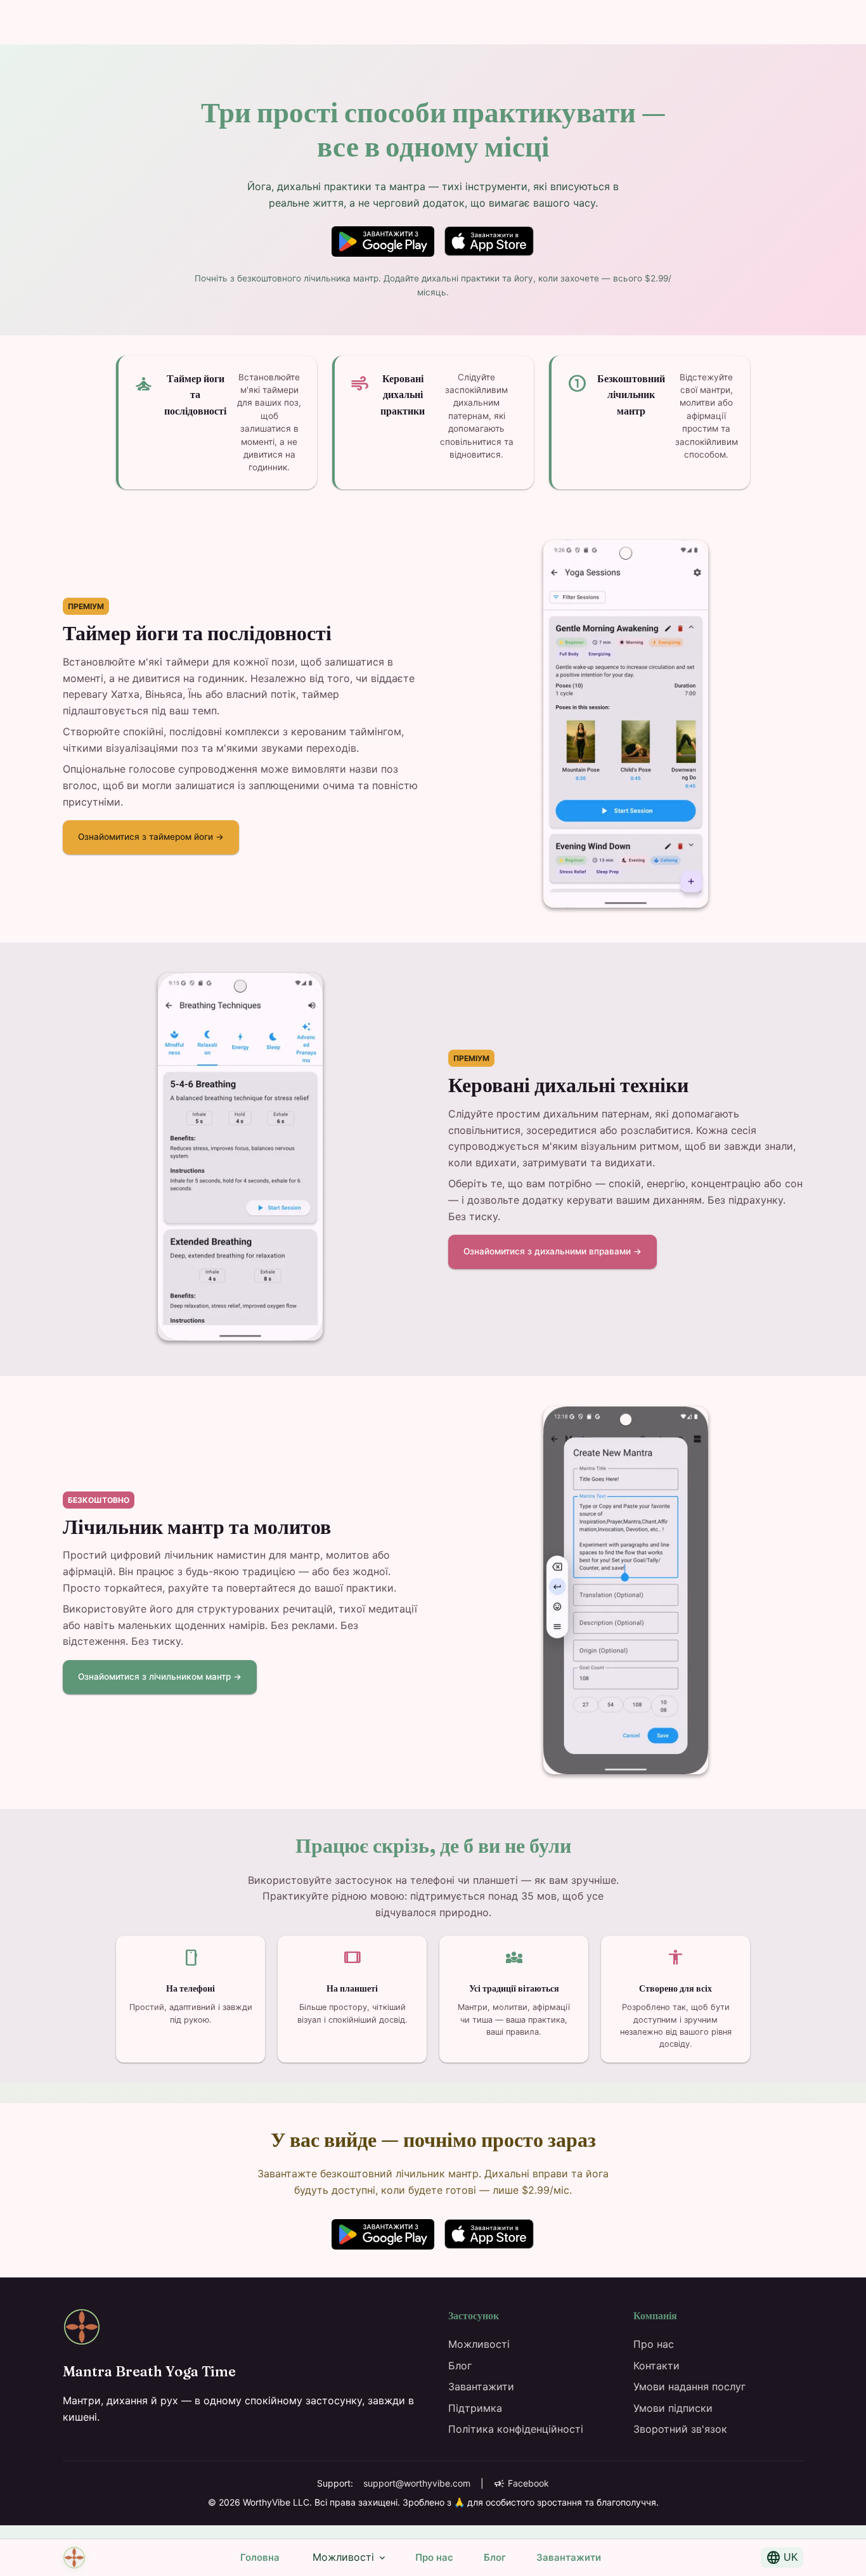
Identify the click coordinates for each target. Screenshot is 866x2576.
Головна (260, 2557)
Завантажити (569, 2557)
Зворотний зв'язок (680, 2429)
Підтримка (475, 2408)
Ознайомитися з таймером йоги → (151, 837)
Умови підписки (673, 2408)
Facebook (521, 2483)
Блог (495, 2557)
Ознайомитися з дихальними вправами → (553, 1251)
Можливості (350, 2558)
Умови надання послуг (689, 2386)
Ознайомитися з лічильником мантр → (160, 1677)
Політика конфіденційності (516, 2429)
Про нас (434, 2557)
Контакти (656, 2366)
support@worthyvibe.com (417, 2483)
